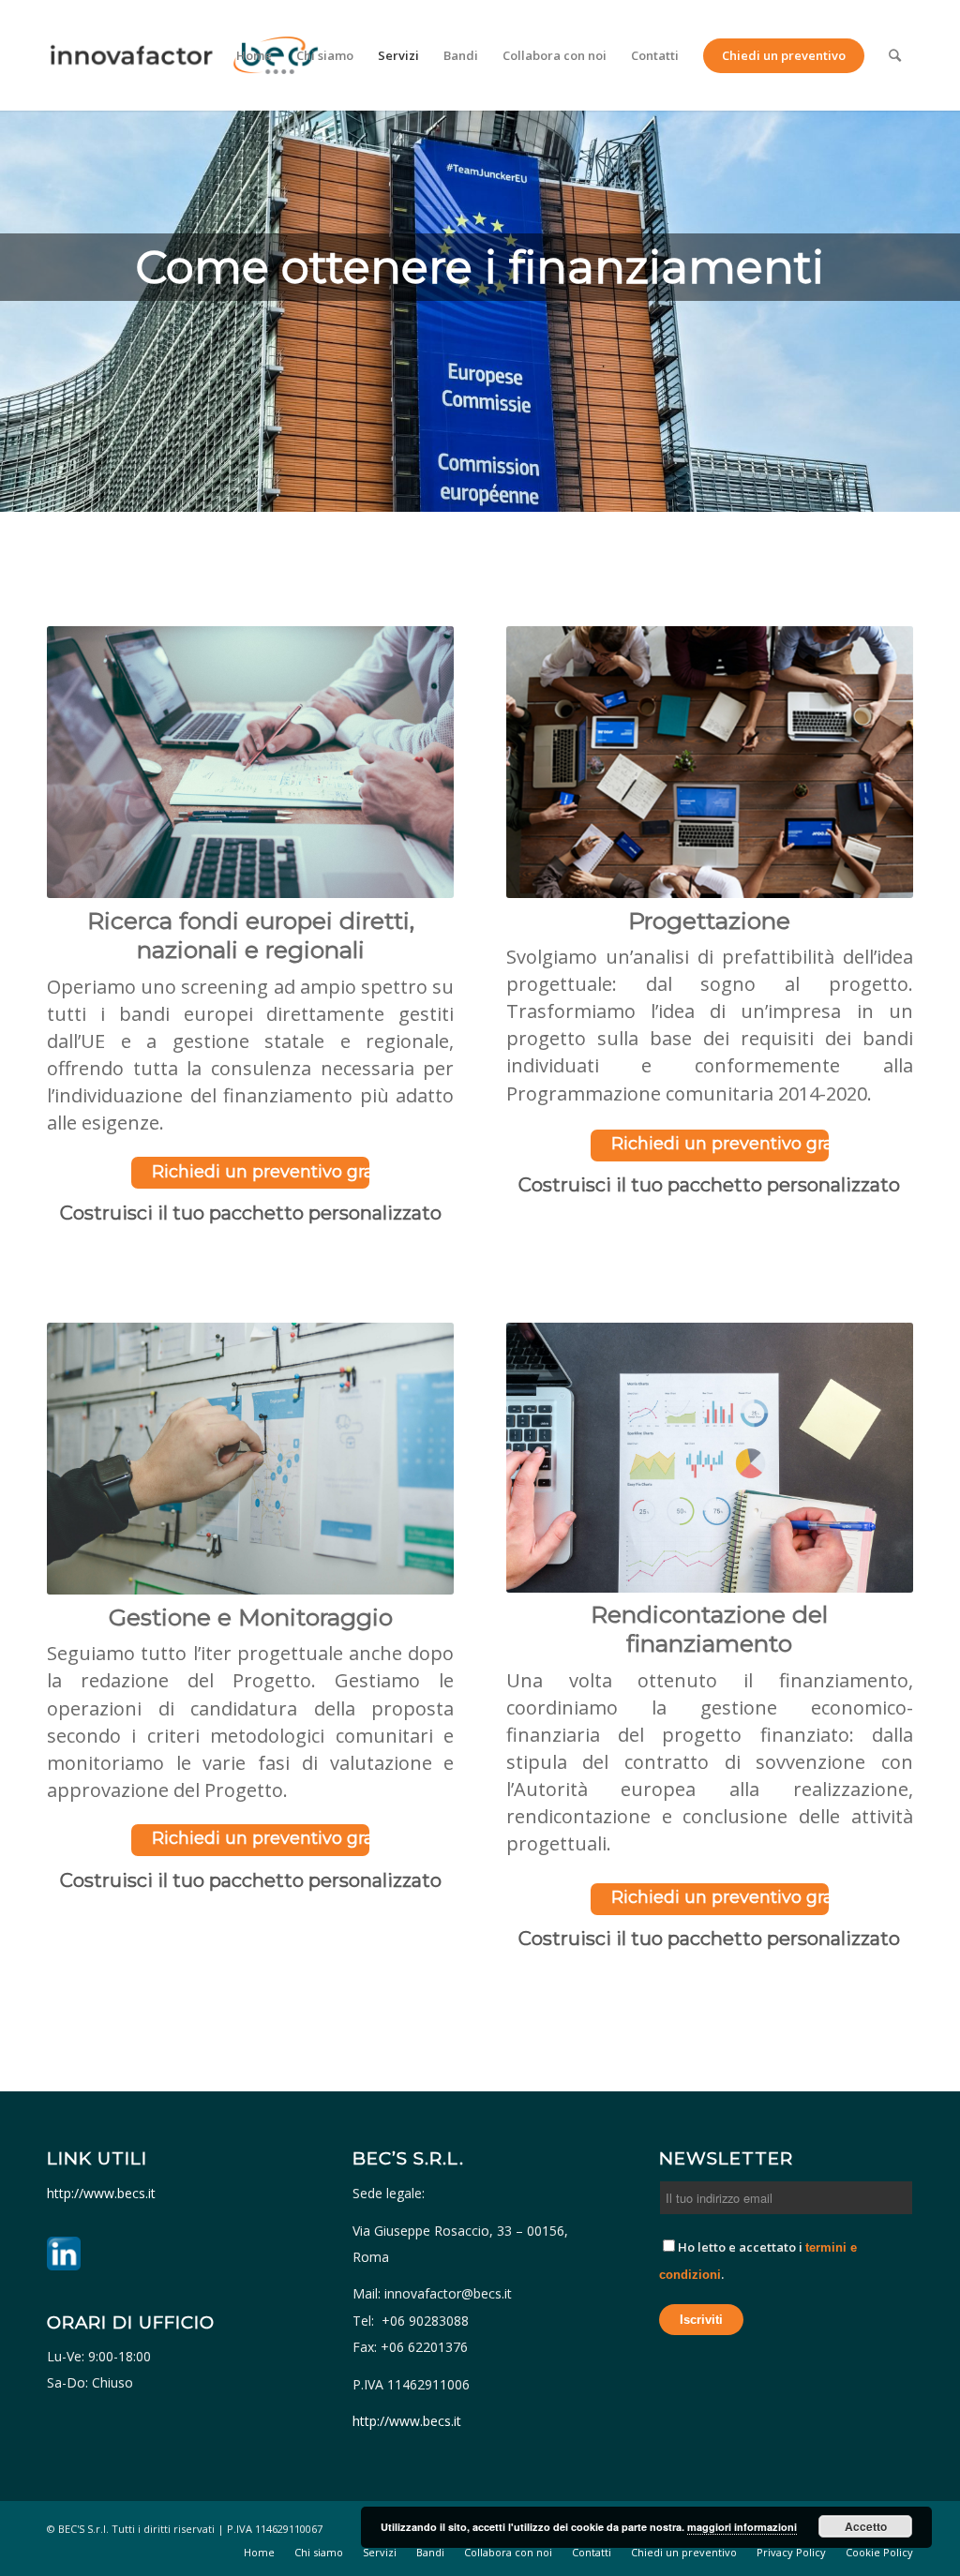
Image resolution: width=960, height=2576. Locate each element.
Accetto (866, 2526)
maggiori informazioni (742, 2527)
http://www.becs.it (103, 2193)
